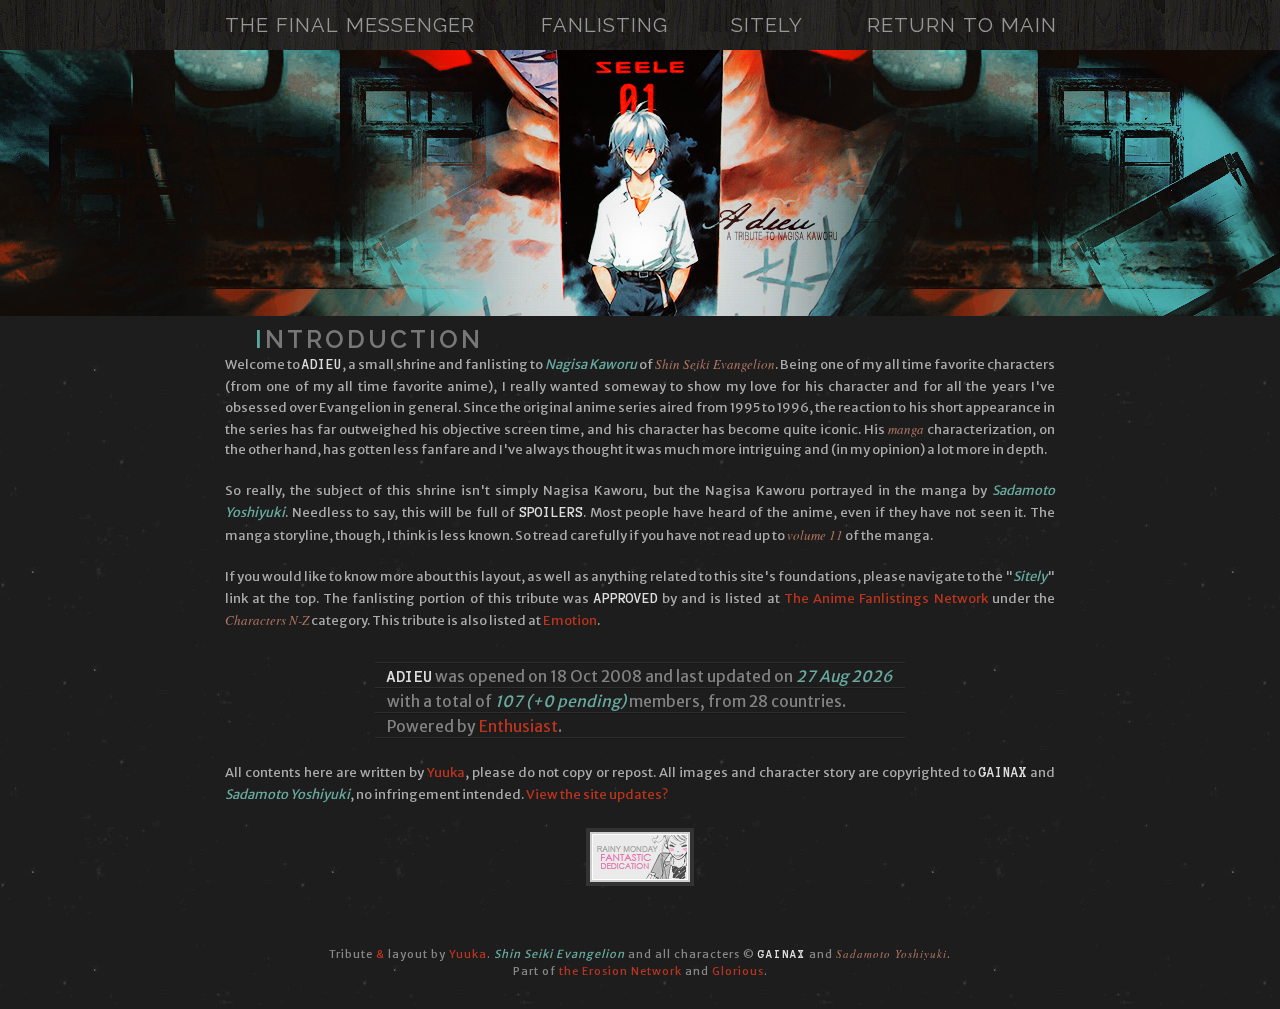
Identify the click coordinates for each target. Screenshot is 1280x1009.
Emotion (570, 620)
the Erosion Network (620, 971)
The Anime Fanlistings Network (886, 598)
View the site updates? (597, 794)
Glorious (738, 971)
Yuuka (446, 772)
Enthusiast (518, 726)
